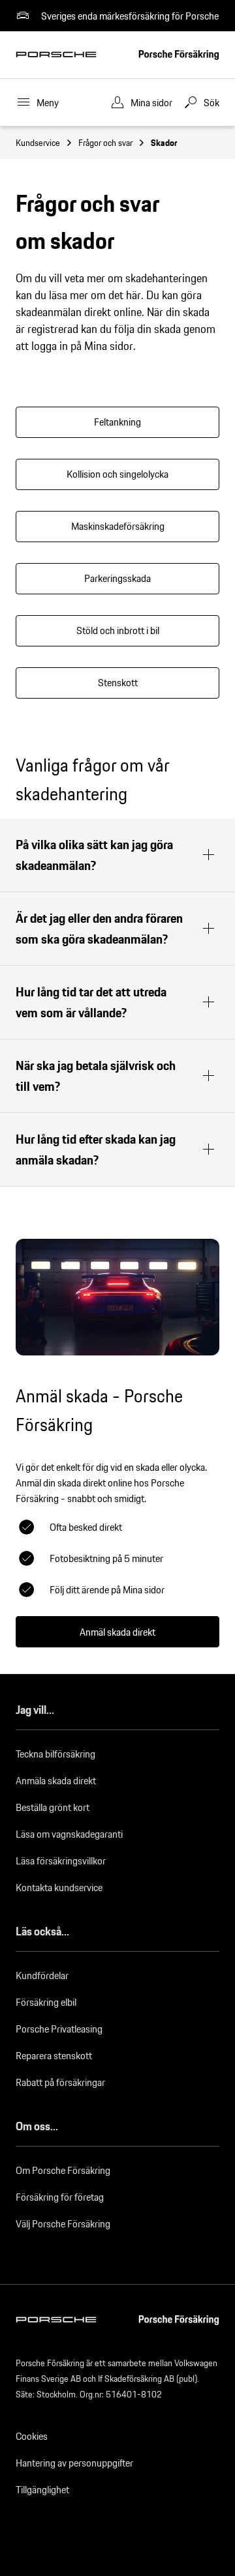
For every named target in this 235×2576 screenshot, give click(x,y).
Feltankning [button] (117, 422)
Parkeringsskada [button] (117, 578)
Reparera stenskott (54, 2056)
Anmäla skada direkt (56, 1781)
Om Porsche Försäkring (63, 2170)
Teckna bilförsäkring (55, 1754)
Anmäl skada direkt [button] (117, 1632)
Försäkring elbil (46, 2002)
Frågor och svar (105, 143)
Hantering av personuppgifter (74, 2463)
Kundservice (38, 143)
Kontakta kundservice (59, 1888)
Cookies (32, 2436)
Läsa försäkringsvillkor (61, 1861)
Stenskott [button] (118, 683)
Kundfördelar (42, 1975)
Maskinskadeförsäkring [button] (118, 526)
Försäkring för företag (60, 2197)
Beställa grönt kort (53, 1807)
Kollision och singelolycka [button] (117, 474)
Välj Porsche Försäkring (63, 2224)
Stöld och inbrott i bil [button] (118, 630)
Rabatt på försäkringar (60, 2082)
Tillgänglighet (42, 2490)
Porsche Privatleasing (59, 2029)
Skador (164, 143)
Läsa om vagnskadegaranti (69, 1834)
